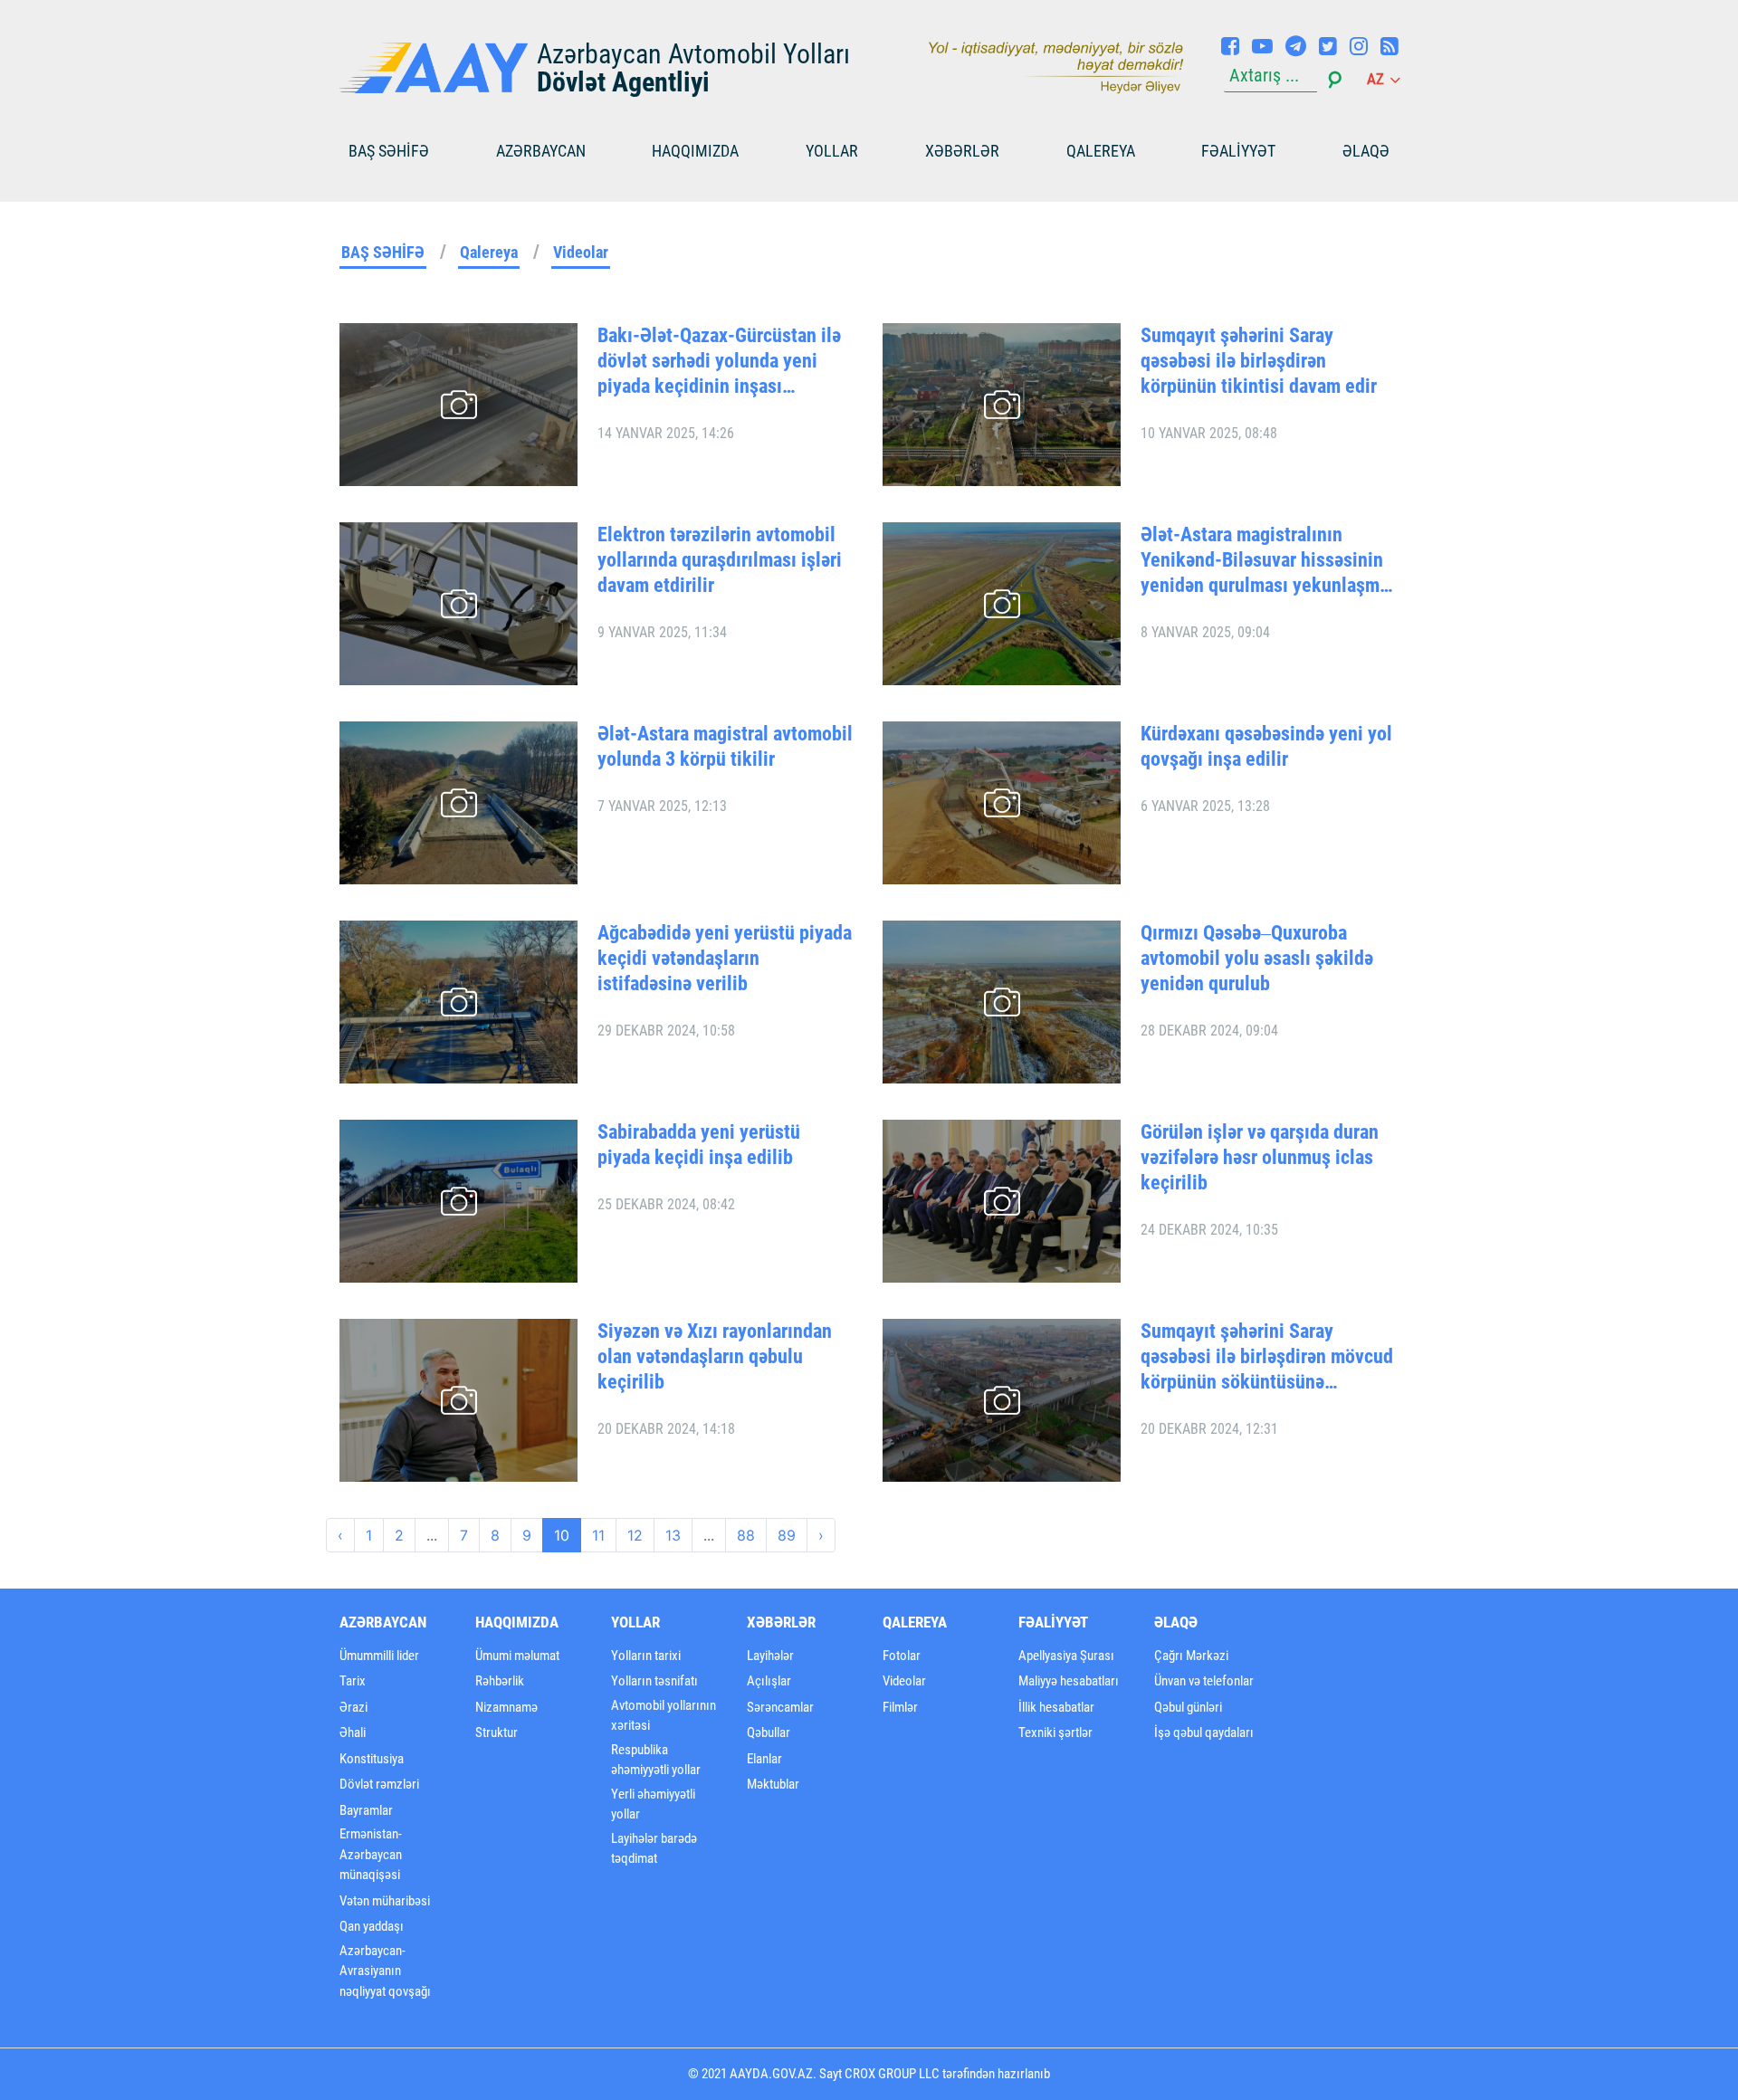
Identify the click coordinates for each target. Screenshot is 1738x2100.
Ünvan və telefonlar (1204, 1681)
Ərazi (353, 1707)
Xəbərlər (962, 151)
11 (598, 1535)
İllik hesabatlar (1056, 1707)
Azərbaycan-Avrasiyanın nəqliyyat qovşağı (385, 1971)
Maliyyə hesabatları (1069, 1681)
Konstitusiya (372, 1759)
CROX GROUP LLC (892, 2074)
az (1377, 79)
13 (673, 1535)
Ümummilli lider (379, 1656)
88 (746, 1535)
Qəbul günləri (1188, 1707)
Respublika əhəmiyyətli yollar (656, 1760)
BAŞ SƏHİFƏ (389, 151)
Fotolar (902, 1656)
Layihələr (770, 1656)
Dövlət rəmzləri (379, 1784)
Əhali (353, 1732)
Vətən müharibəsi (385, 1901)
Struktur (497, 1732)
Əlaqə (1366, 151)
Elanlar (764, 1759)
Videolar (581, 252)
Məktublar (773, 1784)
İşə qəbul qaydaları (1204, 1732)
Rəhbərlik (500, 1681)
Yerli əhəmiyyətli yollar (653, 1804)
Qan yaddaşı (372, 1926)
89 (787, 1535)
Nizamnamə (506, 1707)
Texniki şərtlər (1055, 1732)
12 (635, 1535)
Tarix (353, 1681)
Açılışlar (769, 1681)
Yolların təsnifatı (654, 1681)
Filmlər (900, 1707)
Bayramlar (366, 1810)
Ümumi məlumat (517, 1656)
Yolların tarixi (646, 1656)
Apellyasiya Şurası (1066, 1656)
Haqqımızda (695, 151)
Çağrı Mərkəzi (1191, 1656)
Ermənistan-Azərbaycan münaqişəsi (371, 1854)
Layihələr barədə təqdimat (654, 1849)
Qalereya (1101, 151)
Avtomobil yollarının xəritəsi (664, 1716)
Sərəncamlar (780, 1707)
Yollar (832, 151)
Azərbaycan (541, 151)
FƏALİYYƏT (1238, 151)
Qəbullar (769, 1732)
